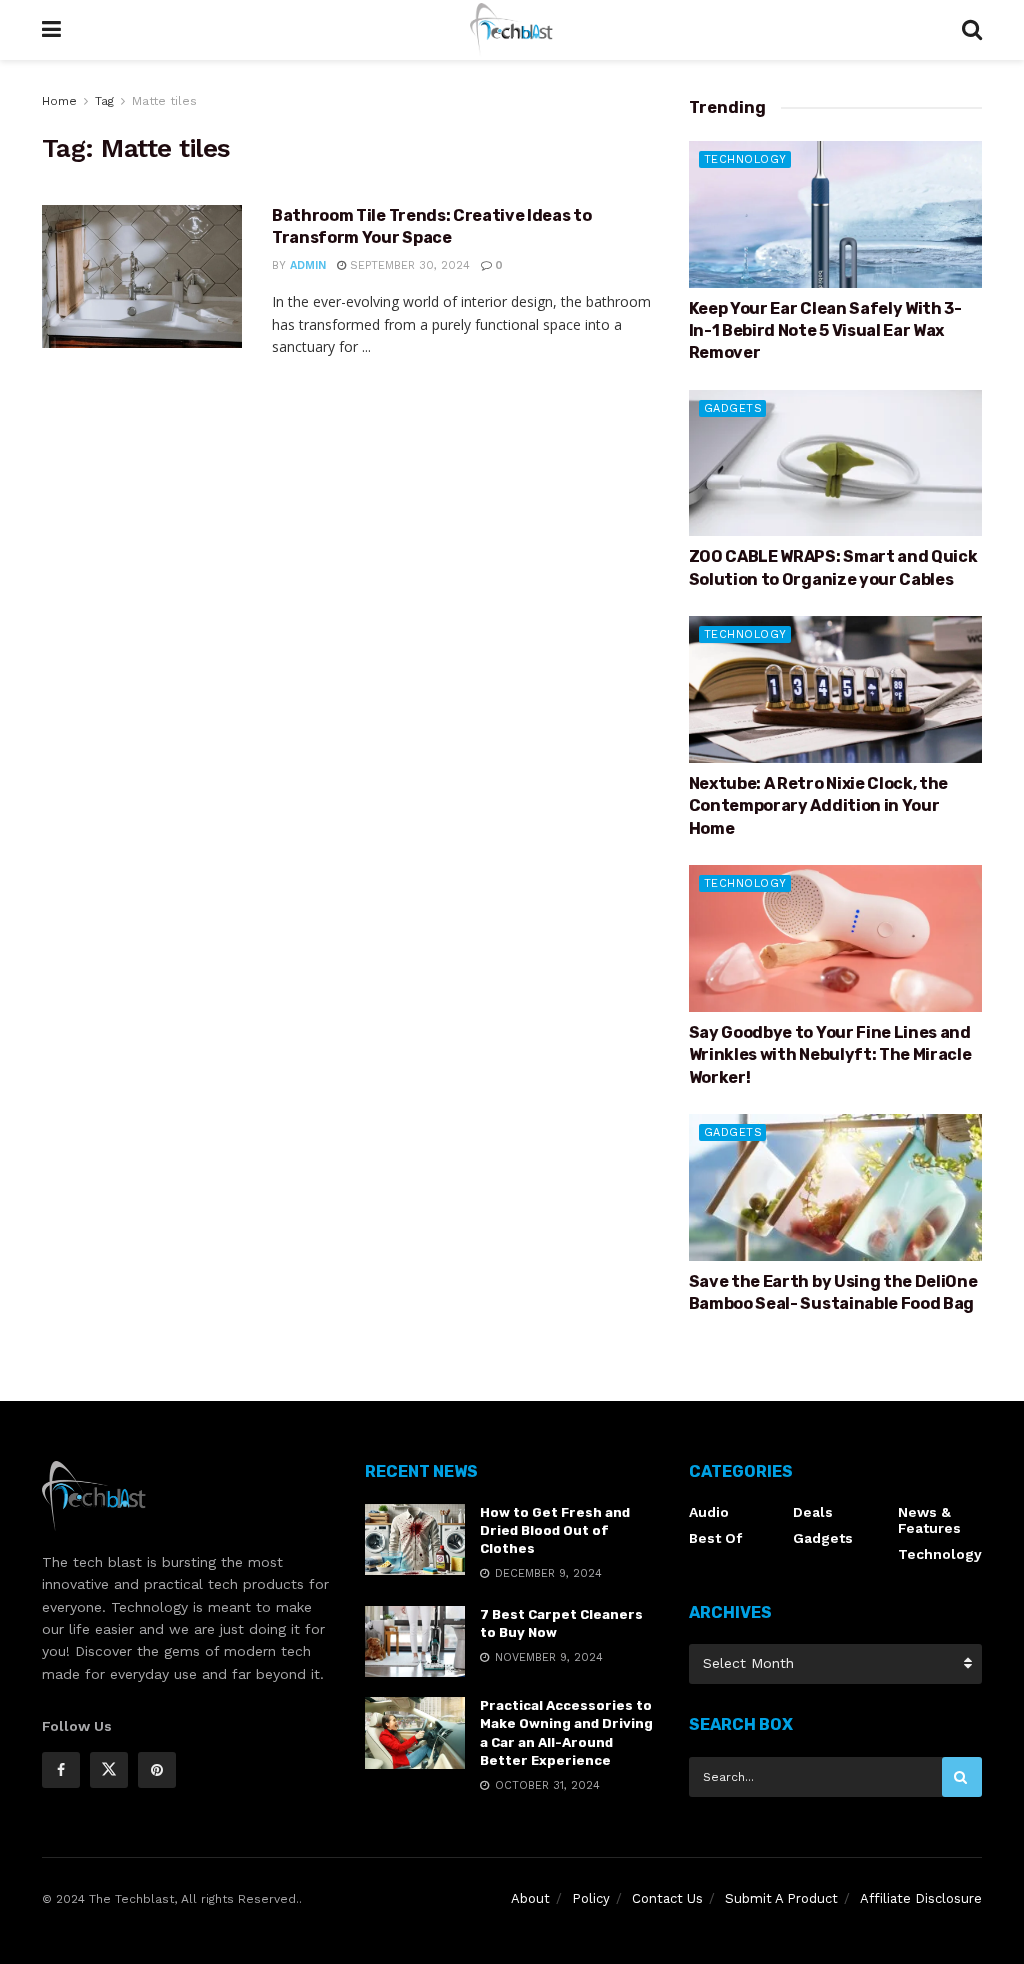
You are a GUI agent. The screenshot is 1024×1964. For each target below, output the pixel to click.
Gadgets (733, 408)
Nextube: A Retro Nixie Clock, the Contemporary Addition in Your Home (818, 806)
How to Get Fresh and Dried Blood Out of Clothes (555, 1530)
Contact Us (667, 1898)
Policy (591, 1898)
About (530, 1898)
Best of (715, 1538)
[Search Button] (962, 1777)
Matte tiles (164, 101)
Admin (308, 265)
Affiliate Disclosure (921, 1898)
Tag (104, 101)
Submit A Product (781, 1898)
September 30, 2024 (408, 265)
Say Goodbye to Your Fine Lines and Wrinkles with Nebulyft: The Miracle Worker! (830, 1055)
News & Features (929, 1520)
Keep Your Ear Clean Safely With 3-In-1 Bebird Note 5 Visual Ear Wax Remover (825, 331)
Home (59, 101)
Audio (709, 1512)
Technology (745, 159)
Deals (813, 1512)
